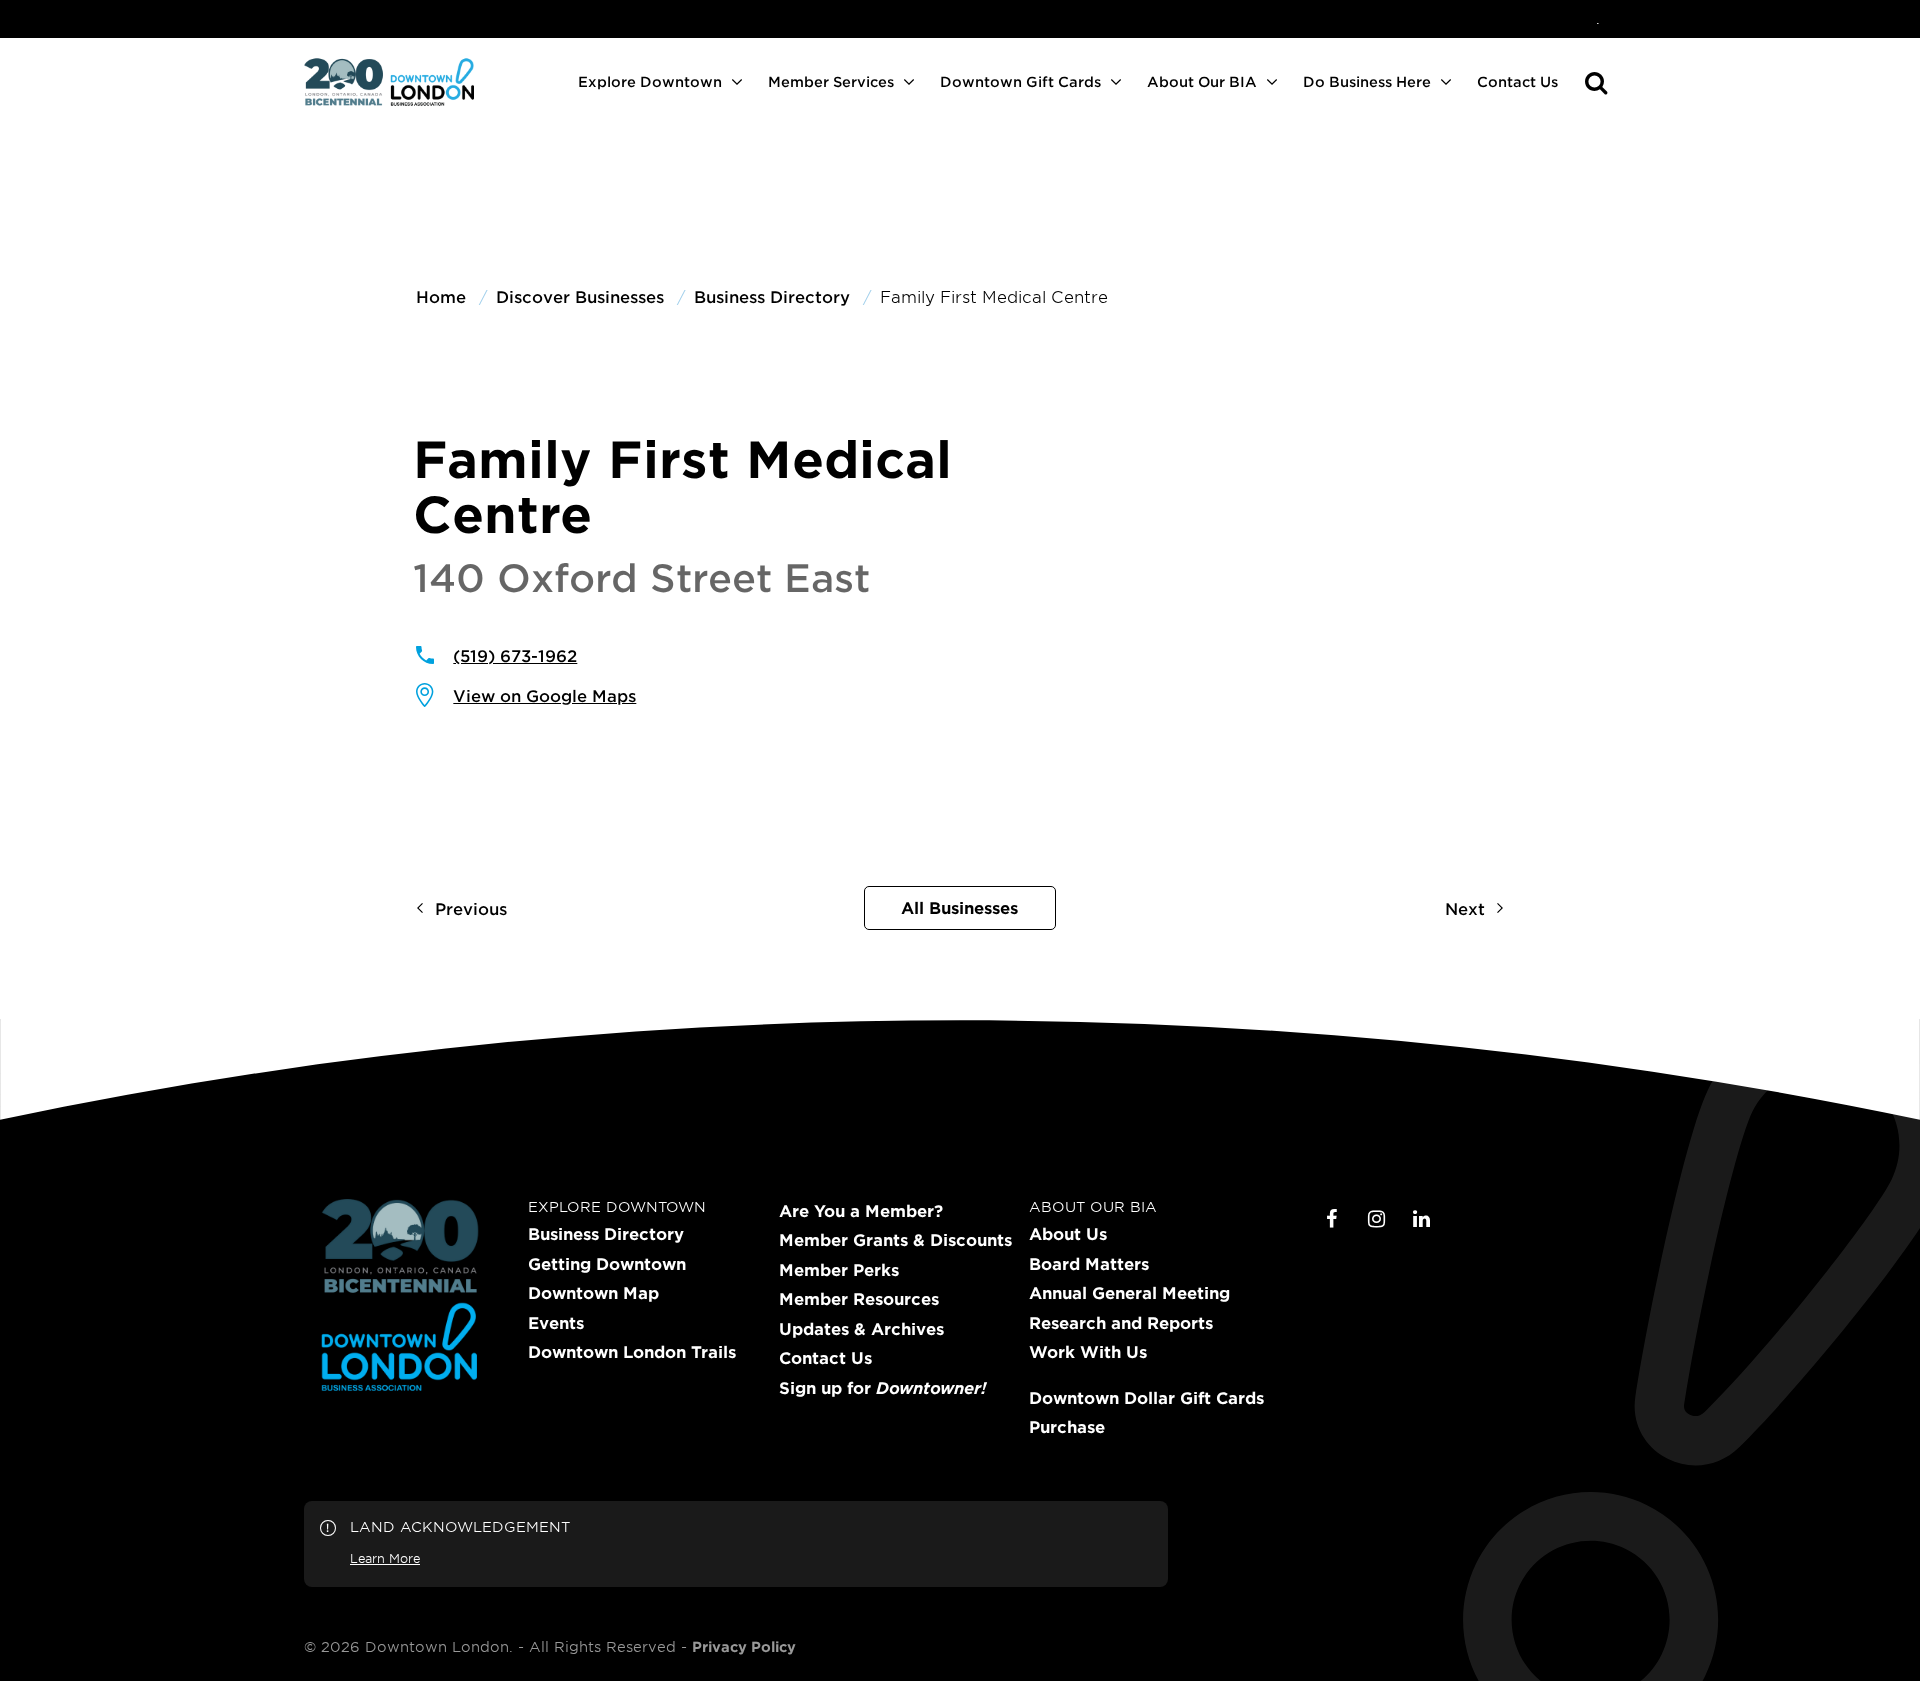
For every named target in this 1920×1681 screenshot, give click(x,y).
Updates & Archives (861, 1329)
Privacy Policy (744, 1647)
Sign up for (882, 1388)
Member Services (831, 81)
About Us (1068, 1234)
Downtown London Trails (632, 1352)
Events (556, 1323)
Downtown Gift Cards (1020, 81)
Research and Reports (1121, 1323)
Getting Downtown (607, 1264)
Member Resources (859, 1299)
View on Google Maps (544, 695)
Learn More (385, 1558)
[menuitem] (1598, 19)
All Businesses (959, 907)
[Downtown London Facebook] (1332, 1219)
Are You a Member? (861, 1211)
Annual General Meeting (1129, 1293)
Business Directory (606, 1234)
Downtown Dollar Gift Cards (1146, 1398)
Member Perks (839, 1270)
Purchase (1067, 1427)
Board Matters (1089, 1264)
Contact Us (1517, 81)
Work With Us (1088, 1352)
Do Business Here (1367, 81)
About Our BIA (1202, 81)
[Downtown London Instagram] (1377, 1219)
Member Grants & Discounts (895, 1240)
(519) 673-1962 (515, 655)
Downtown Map (593, 1293)
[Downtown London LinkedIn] (1422, 1219)
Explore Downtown (650, 81)
